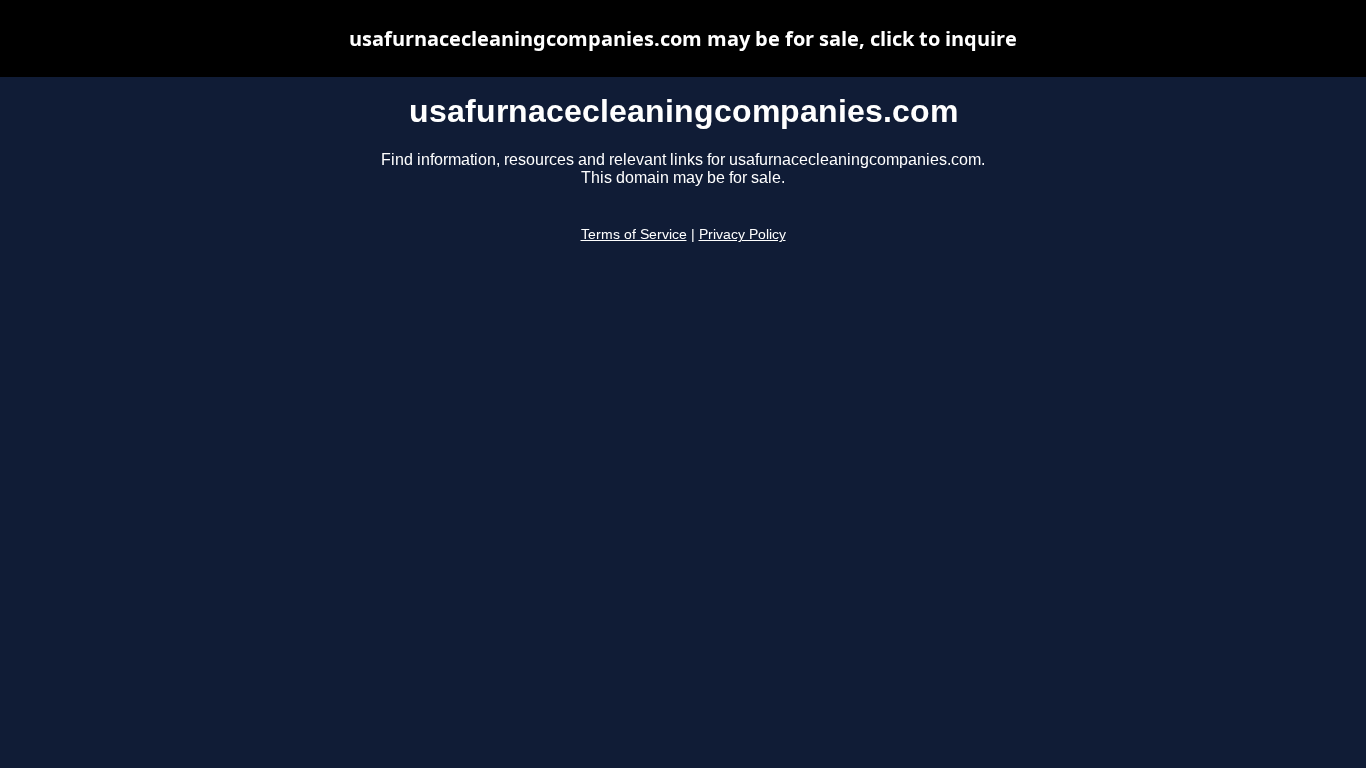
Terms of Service (634, 234)
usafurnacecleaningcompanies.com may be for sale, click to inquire (683, 38)
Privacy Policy (742, 234)
